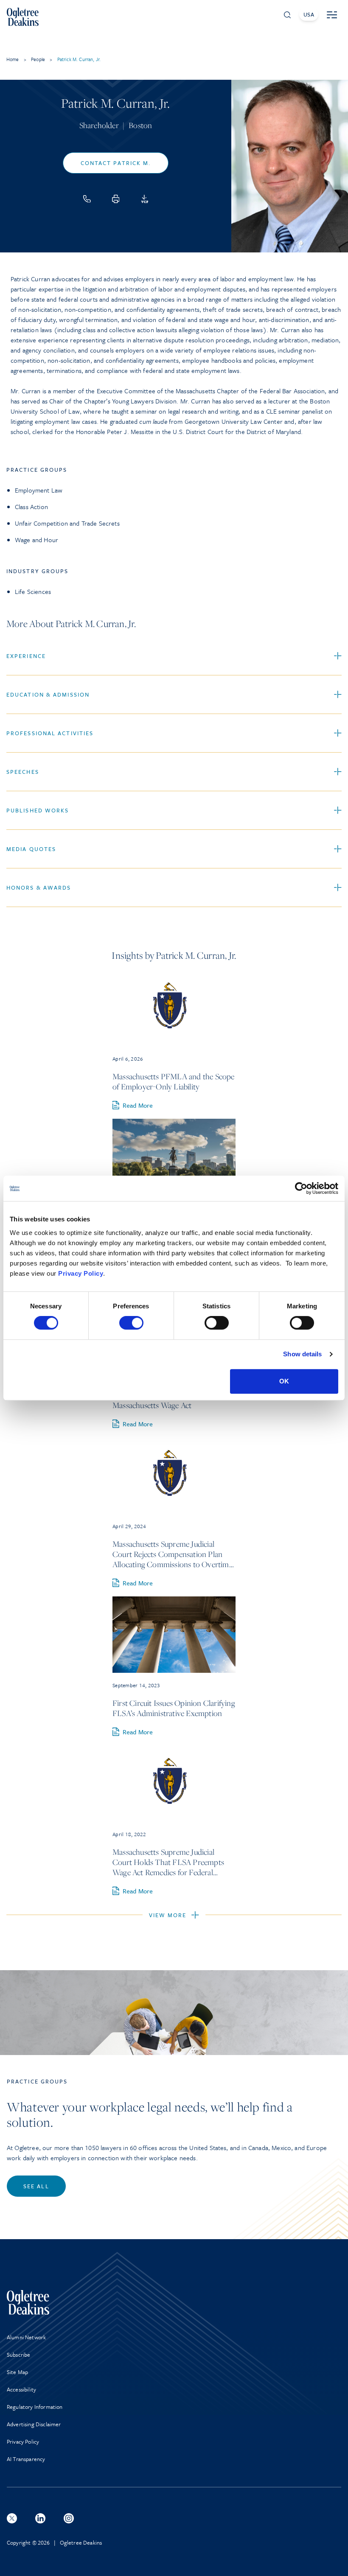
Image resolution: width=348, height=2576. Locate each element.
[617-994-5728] (87, 199)
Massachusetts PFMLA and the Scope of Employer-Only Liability (174, 1081)
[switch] (131, 1323)
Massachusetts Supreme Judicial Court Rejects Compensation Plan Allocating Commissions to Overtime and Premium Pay (173, 1554)
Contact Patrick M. (116, 163)
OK (284, 1381)
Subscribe (18, 2355)
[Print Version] (116, 199)
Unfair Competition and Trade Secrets (67, 523)
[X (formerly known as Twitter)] (12, 2518)
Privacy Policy (81, 1273)
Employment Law (39, 490)
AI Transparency (26, 2459)
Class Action (31, 507)
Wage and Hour (36, 540)
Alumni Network (26, 2337)
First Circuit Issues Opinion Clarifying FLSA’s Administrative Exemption (174, 1708)
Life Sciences (33, 591)
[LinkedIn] (40, 2518)
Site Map (17, 2372)
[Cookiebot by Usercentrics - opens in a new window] (301, 1188)
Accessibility (21, 2389)
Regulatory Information (35, 2407)
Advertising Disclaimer (34, 2424)
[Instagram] (69, 2518)
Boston (140, 125)
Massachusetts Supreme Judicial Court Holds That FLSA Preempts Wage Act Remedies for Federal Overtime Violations (168, 1862)
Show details (302, 1354)
